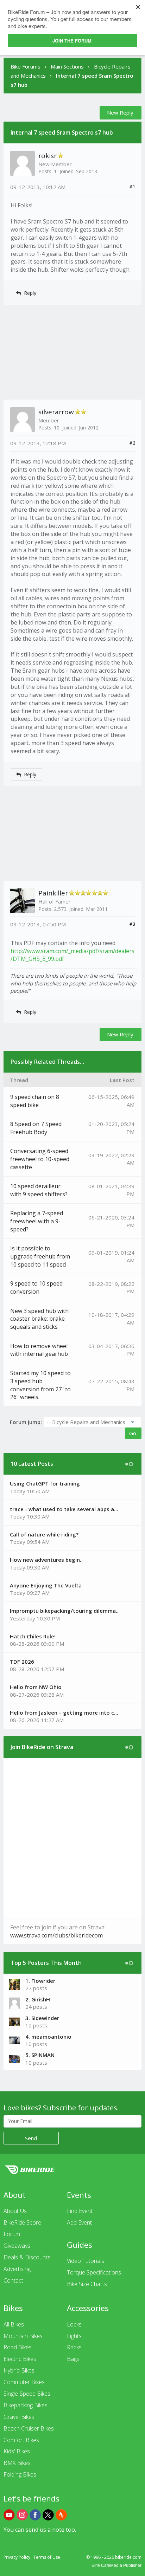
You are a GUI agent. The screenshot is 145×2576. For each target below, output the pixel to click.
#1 (132, 187)
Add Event (79, 2222)
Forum (12, 2234)
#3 (132, 924)
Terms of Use (47, 2557)
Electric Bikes (20, 2359)
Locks (74, 2324)
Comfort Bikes (21, 2440)
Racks (74, 2347)
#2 (132, 443)
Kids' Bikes (17, 2451)
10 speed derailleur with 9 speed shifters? (39, 1190)
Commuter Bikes (24, 2382)
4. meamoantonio (48, 2037)
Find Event (80, 2211)
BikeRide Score (22, 2222)
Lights (74, 2336)
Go (133, 1433)
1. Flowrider (40, 1981)
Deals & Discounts (27, 2257)
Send (31, 2138)
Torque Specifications (94, 2272)
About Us (15, 2211)
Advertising (17, 2269)
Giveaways (17, 2246)
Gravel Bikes (19, 2417)
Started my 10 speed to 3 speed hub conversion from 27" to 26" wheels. (40, 1385)
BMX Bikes (17, 2463)
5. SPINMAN (40, 2055)
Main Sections (67, 66)
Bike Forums (26, 66)
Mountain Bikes (23, 2336)
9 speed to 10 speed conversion (36, 1287)
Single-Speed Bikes (27, 2394)
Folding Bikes (20, 2474)
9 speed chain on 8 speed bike (35, 1101)
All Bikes (14, 2324)
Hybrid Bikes (19, 2370)
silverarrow (56, 412)
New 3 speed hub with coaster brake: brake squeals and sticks (39, 1319)
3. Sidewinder (42, 2018)
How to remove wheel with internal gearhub (39, 1350)
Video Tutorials (86, 2261)
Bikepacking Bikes (26, 2405)
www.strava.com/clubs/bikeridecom (56, 1935)
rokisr (48, 156)
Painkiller (53, 893)
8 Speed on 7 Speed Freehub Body (36, 1128)
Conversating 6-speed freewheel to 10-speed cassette (40, 1159)
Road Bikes (18, 2347)
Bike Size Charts (87, 2284)
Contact (13, 2280)
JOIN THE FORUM (72, 41)
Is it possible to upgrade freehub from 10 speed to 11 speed (40, 1256)
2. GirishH (38, 1999)
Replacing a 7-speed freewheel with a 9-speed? (37, 1221)
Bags (73, 2359)
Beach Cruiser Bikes (29, 2428)
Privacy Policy (17, 2557)
